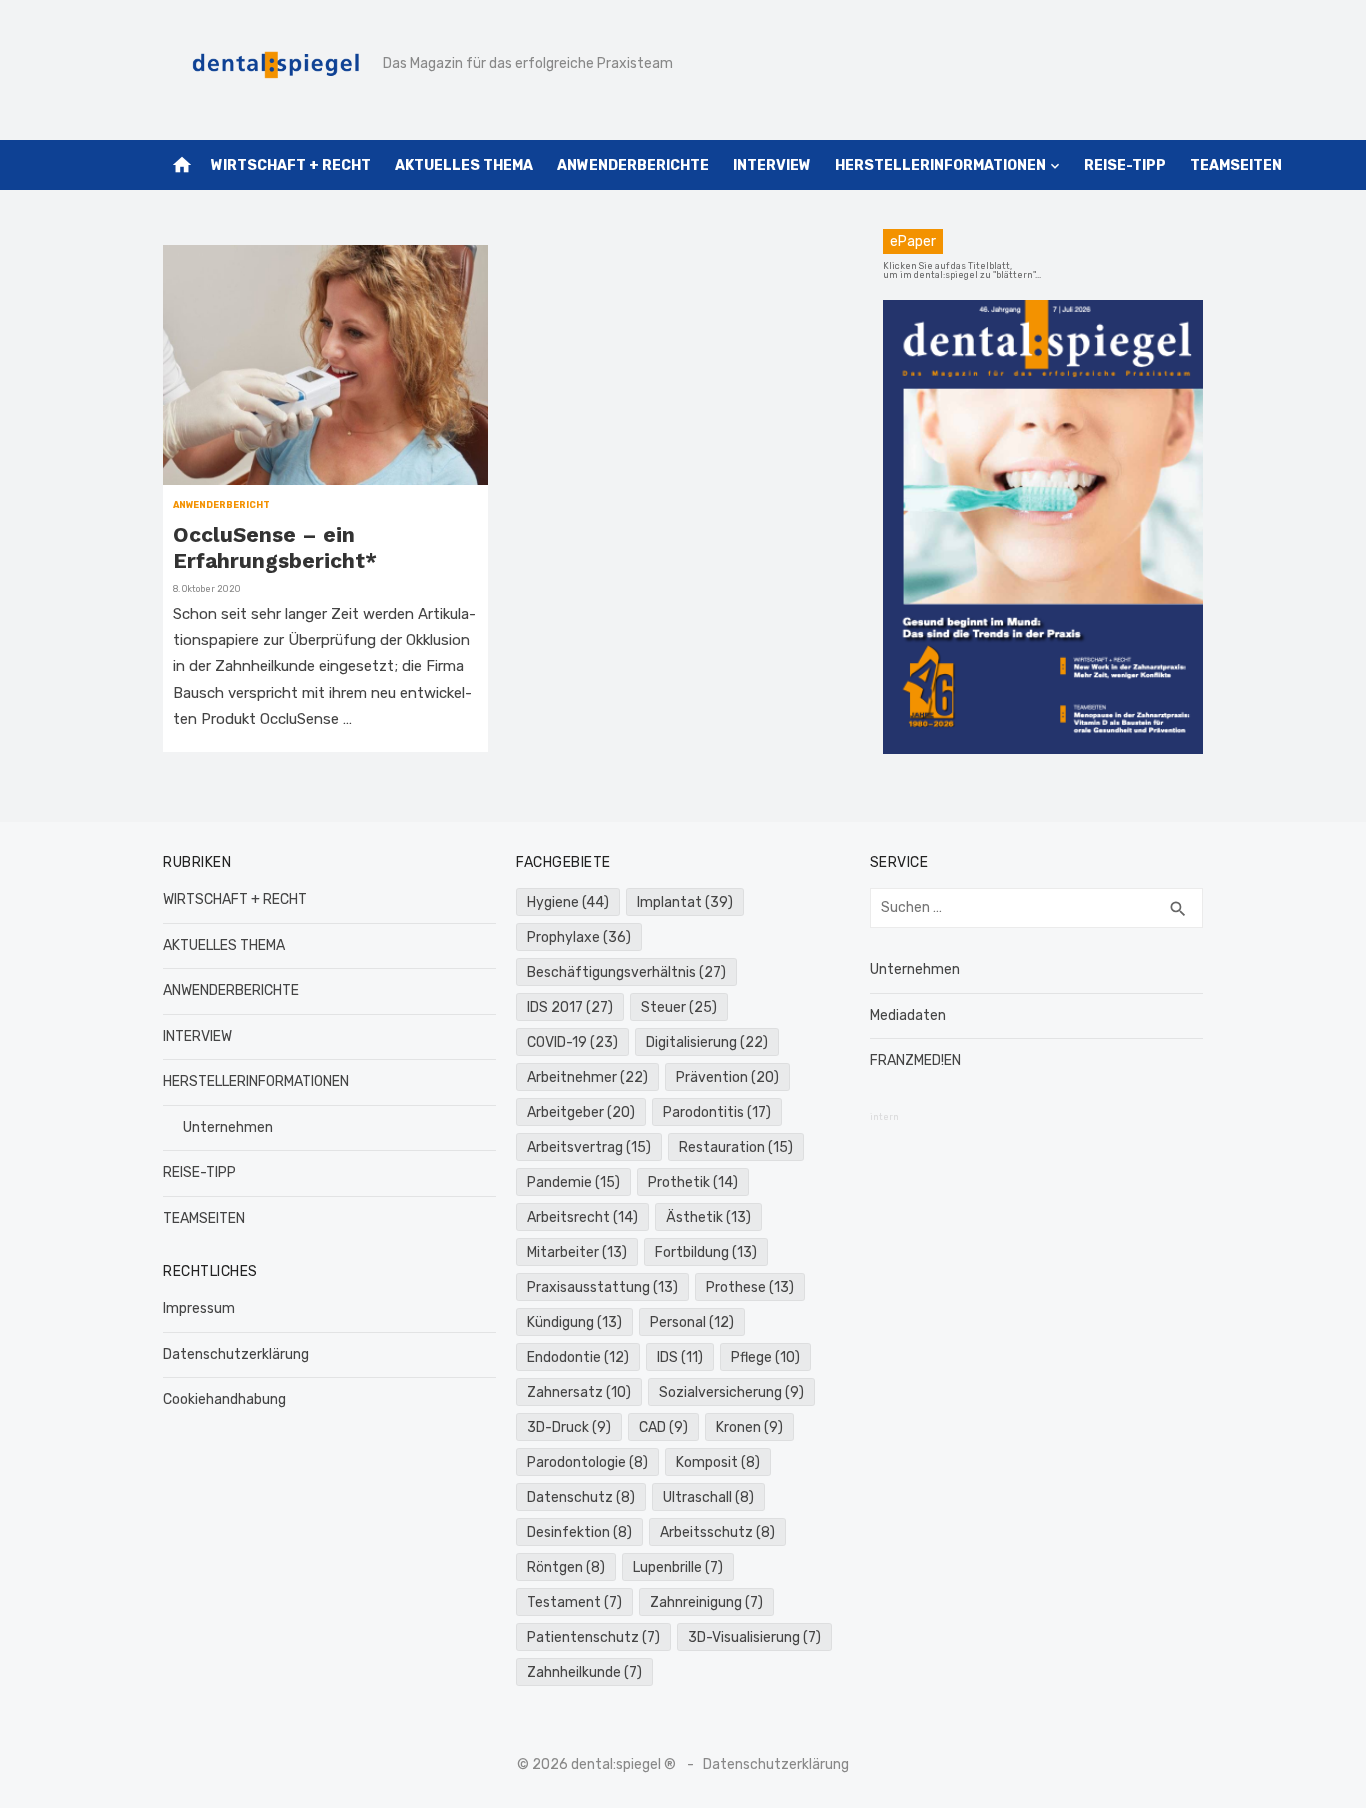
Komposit (718, 1462)
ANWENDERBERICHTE (633, 165)
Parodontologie (587, 1462)
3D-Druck (569, 1427)
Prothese (750, 1287)
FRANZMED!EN (915, 1060)
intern (884, 1117)
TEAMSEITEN (1236, 165)
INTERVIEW (772, 165)
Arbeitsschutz (717, 1532)
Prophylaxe (579, 937)
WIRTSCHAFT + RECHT (291, 165)
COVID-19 (572, 1042)
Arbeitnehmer (587, 1077)
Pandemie (573, 1182)
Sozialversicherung (731, 1392)
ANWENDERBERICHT (221, 505)
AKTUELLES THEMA (464, 165)
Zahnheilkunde (584, 1672)
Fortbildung (706, 1252)
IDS (680, 1357)
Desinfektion (579, 1532)
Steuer (679, 1007)
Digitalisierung (707, 1042)
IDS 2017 (570, 1007)
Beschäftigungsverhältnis (626, 972)
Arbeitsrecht (582, 1217)
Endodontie (578, 1357)
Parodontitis (717, 1112)
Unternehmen (228, 1127)
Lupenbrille (678, 1567)
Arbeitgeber (581, 1112)
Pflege (765, 1357)
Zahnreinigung (706, 1602)
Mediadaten (908, 1015)
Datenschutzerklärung (236, 1354)
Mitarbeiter (577, 1252)
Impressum (199, 1308)
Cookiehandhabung (224, 1399)
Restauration (736, 1147)
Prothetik (693, 1182)
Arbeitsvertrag (589, 1147)
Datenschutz (581, 1497)
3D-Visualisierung (754, 1637)
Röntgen (566, 1567)
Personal (692, 1322)
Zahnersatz (579, 1392)
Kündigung (574, 1322)
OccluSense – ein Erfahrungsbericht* (275, 547)
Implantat (685, 902)
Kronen (749, 1427)
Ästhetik (708, 1217)
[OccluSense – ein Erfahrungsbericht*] (325, 365)
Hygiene (568, 902)
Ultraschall (708, 1497)
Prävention (727, 1077)
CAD (663, 1427)
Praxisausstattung (602, 1287)
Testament (574, 1602)
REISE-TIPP (1125, 165)
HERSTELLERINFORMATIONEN (940, 165)
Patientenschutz (593, 1637)
